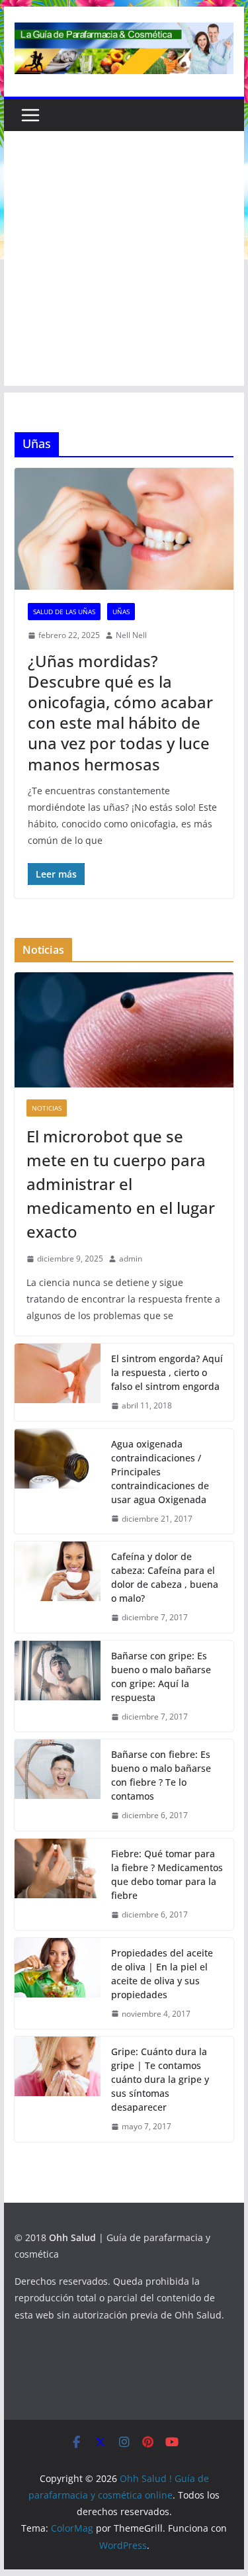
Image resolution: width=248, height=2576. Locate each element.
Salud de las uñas (64, 612)
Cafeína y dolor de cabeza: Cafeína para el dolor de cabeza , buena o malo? (165, 1577)
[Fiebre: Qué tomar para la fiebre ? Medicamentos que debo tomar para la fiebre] (58, 1884)
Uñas (121, 612)
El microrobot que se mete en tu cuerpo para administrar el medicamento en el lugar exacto (121, 1184)
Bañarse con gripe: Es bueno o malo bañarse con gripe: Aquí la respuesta (161, 1677)
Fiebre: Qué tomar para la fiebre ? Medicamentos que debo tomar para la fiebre (167, 1874)
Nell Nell (131, 635)
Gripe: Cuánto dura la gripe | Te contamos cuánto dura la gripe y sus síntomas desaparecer (160, 2079)
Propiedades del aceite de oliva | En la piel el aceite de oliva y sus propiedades (162, 1974)
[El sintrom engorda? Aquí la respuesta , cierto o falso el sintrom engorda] (58, 1382)
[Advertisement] (124, 262)
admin (131, 1259)
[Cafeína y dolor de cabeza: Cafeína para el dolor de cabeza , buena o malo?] (58, 1587)
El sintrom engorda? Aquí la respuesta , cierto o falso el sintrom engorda (167, 1372)
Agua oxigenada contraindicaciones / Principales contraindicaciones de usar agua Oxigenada (160, 1472)
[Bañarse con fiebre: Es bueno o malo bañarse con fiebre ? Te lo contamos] (58, 1785)
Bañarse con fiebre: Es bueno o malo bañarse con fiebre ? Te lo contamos (161, 1775)
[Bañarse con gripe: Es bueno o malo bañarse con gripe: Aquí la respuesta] (58, 1686)
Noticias (47, 1108)
